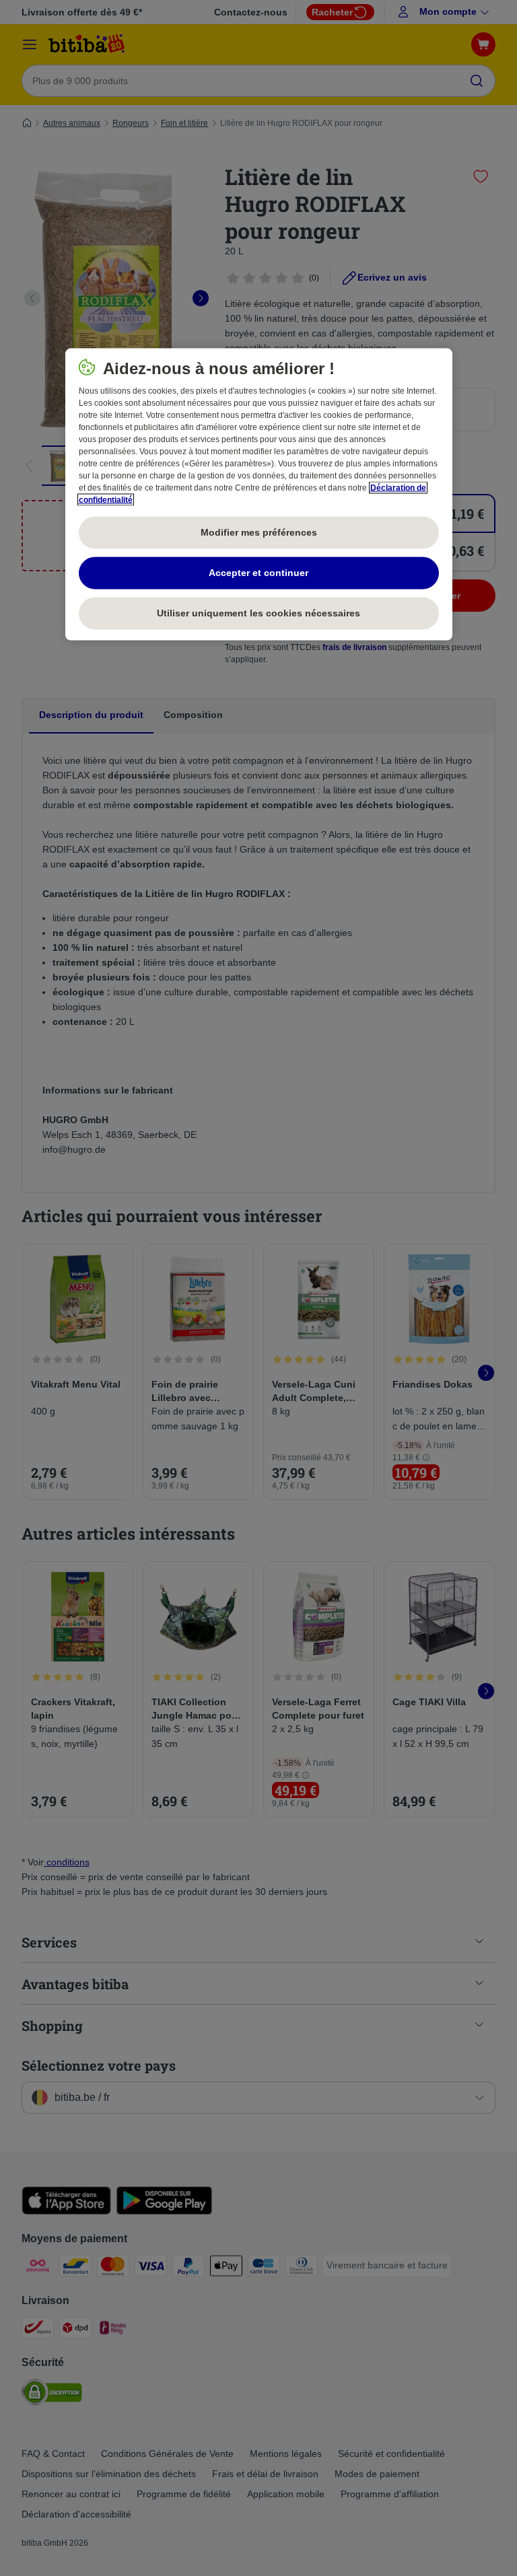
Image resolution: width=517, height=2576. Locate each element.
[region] (259, 495)
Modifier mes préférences (259, 532)
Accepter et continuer (258, 573)
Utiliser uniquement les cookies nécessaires (258, 613)
